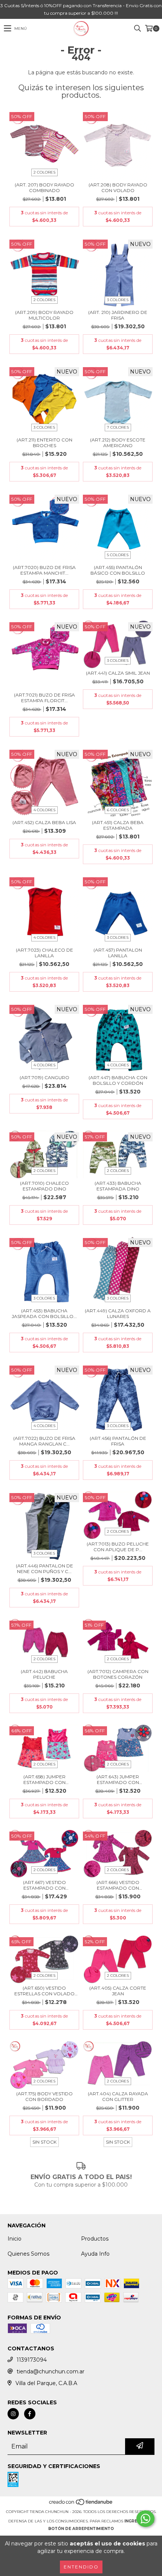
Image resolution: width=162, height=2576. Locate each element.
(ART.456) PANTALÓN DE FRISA (118, 1441)
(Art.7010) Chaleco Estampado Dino (44, 1186)
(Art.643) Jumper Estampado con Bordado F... (118, 1779)
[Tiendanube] (81, 2504)
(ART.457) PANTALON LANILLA (118, 953)
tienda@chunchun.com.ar (50, 2371)
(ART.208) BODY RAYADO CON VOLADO (118, 188)
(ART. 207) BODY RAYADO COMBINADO (44, 188)
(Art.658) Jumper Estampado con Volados (44, 1779)
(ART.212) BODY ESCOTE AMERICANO (118, 443)
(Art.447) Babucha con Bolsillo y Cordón (118, 1080)
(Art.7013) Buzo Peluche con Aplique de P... (118, 1547)
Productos (95, 2239)
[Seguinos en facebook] (30, 2414)
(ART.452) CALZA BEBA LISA (44, 822)
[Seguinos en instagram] (13, 2414)
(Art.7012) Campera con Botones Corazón (118, 1674)
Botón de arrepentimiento (81, 2529)
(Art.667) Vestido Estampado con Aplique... (44, 1885)
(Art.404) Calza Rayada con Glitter (118, 2096)
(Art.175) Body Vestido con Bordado (44, 2096)
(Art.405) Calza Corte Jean (118, 1991)
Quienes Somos (28, 2254)
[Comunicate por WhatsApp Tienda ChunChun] (145, 2519)
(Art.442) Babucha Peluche (44, 1674)
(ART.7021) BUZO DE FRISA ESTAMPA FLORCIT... (44, 698)
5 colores (118, 555)
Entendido (81, 2567)
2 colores (44, 172)
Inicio (15, 2239)
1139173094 (32, 2360)
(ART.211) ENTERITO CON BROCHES (44, 443)
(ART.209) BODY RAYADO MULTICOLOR (44, 315)
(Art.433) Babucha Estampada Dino (118, 1186)
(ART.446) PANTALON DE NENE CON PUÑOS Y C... (44, 1569)
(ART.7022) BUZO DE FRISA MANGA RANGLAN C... (44, 1441)
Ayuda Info (95, 2254)
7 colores (118, 427)
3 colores (118, 300)
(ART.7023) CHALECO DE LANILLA (44, 953)
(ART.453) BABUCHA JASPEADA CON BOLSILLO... (44, 1313)
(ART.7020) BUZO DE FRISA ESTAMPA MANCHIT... (44, 570)
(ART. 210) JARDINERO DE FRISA (118, 315)
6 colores (118, 810)
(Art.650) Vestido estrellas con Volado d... (44, 1991)
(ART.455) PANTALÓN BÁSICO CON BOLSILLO (118, 570)
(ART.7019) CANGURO (44, 1077)
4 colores (44, 810)
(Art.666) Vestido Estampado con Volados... (118, 1885)
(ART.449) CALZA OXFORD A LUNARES (118, 1313)
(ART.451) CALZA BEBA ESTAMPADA (118, 825)
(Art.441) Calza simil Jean (118, 673)
